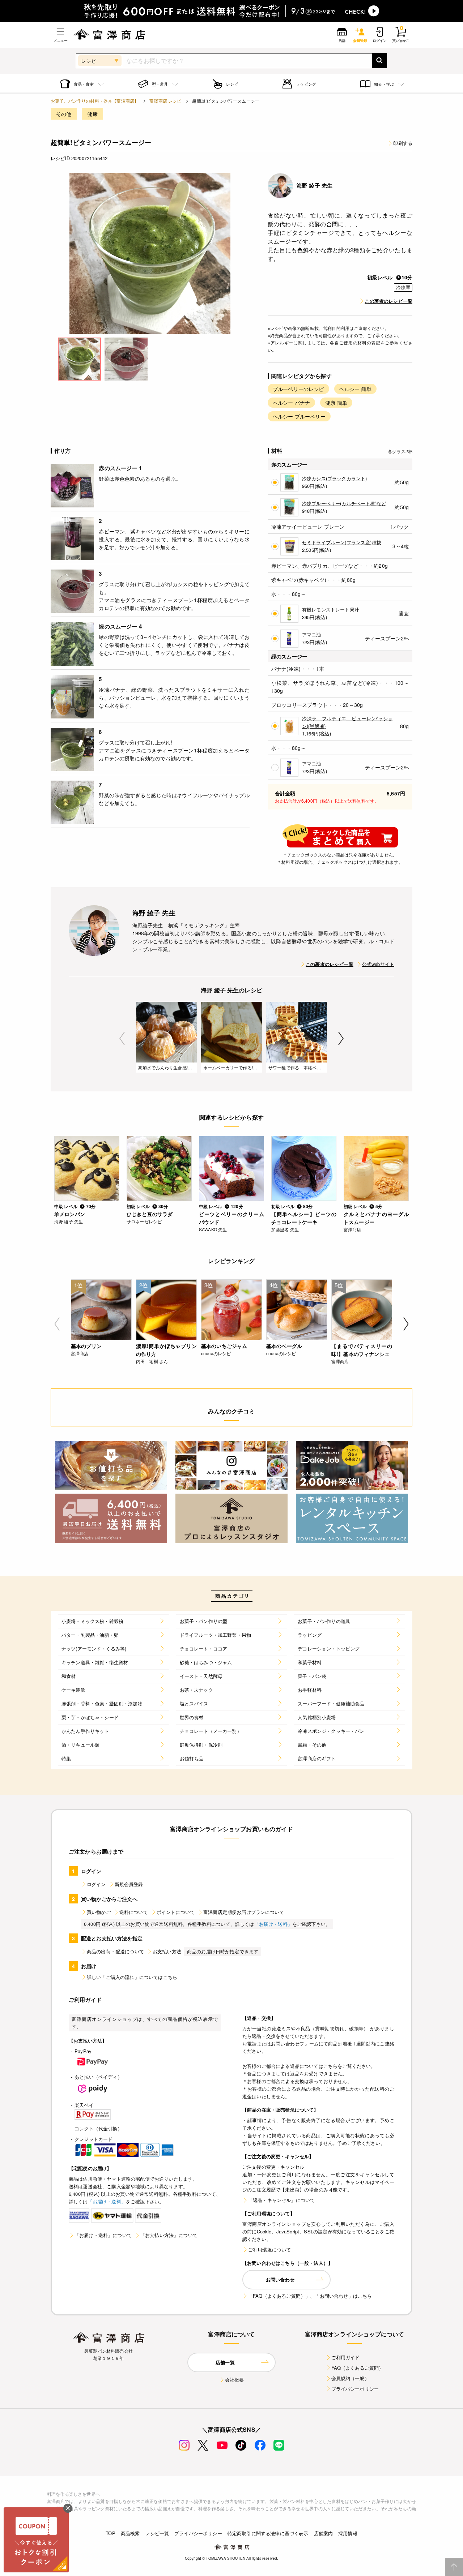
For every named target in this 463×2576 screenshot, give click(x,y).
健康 (92, 114)
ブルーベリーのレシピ (298, 389)
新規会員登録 (129, 1884)
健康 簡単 (336, 403)
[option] (150, 254)
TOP (110, 2533)
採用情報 (348, 2533)
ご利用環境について (269, 2249)
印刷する (403, 143)
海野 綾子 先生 (315, 185)
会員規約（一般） (350, 2378)
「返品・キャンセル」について (281, 2200)
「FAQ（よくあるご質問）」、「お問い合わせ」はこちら (310, 2296)
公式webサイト (378, 964)
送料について (134, 1912)
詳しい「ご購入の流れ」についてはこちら (132, 1977)
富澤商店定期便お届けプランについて (244, 1912)
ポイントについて (176, 1912)
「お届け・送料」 (273, 1924)
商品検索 (130, 2533)
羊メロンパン (70, 1214)
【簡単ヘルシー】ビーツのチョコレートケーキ (304, 1218)
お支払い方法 (167, 1951)
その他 (64, 114)
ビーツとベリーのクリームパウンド (231, 1218)
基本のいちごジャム (224, 1346)
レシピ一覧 (157, 2533)
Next (341, 1038)
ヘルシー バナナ (291, 403)
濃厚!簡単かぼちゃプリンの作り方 (166, 1350)
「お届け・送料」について (103, 2235)
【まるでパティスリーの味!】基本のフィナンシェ (362, 1350)
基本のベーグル (284, 1346)
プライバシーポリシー (355, 2389)
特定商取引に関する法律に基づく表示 (268, 2533)
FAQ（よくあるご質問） (358, 2368)
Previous (122, 1038)
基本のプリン (86, 1346)
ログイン (96, 1884)
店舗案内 (324, 2533)
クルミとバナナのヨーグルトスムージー (376, 1218)
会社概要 (235, 2380)
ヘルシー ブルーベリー (299, 416)
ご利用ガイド (346, 2357)
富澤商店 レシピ (165, 101)
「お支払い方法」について (169, 2235)
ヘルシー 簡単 (355, 389)
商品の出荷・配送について (115, 1951)
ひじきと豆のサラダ (150, 1214)
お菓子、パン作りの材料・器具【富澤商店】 (95, 101)
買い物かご (99, 1912)
